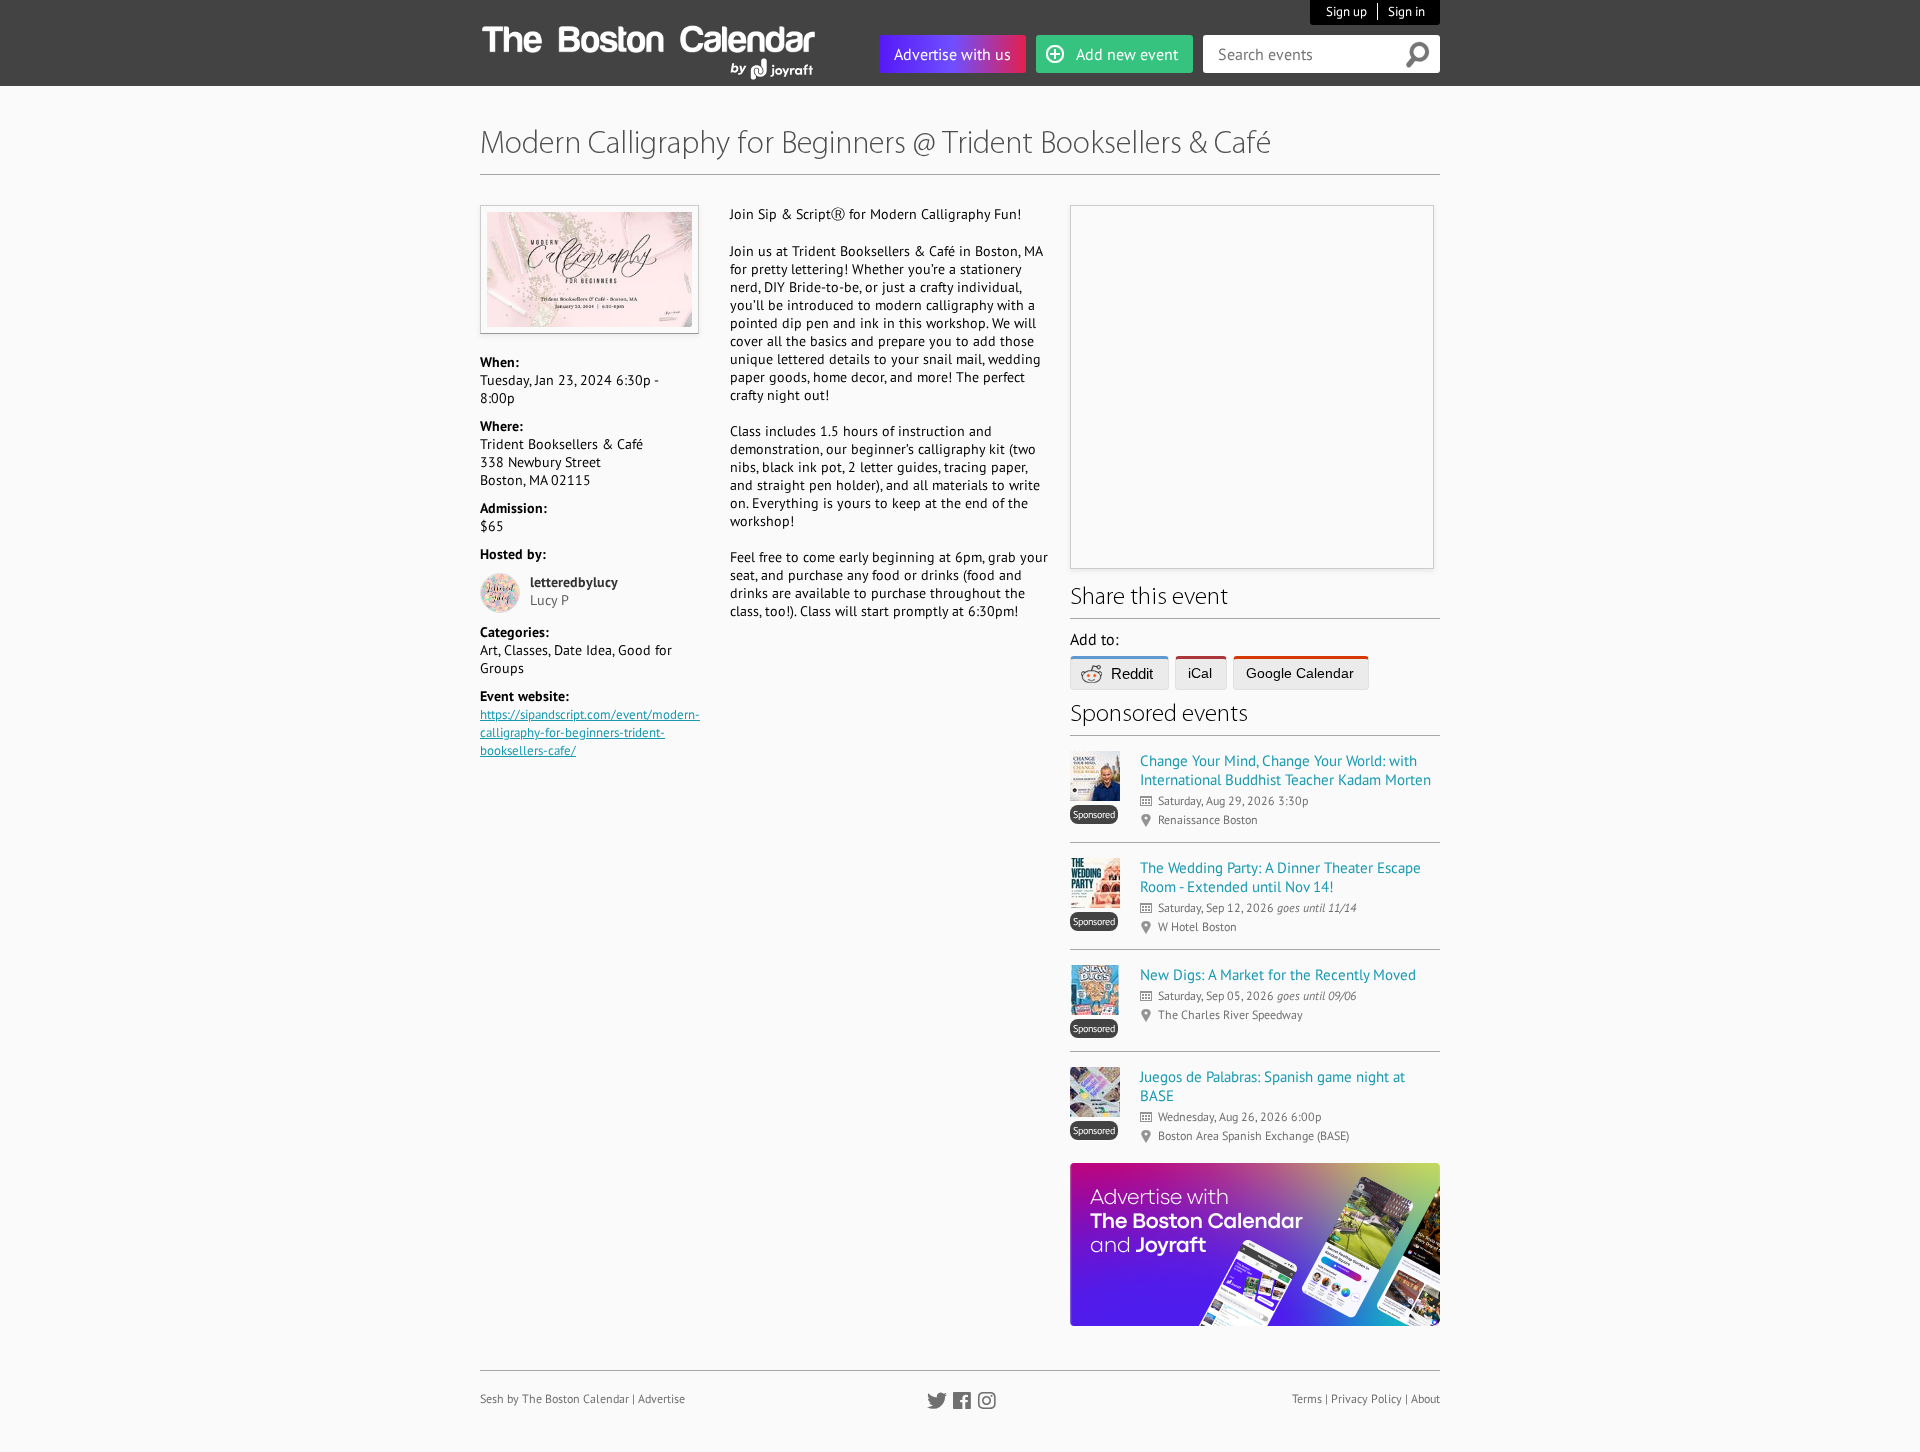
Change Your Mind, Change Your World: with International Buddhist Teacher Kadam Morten (1285, 770)
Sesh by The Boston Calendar (554, 1398)
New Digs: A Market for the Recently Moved (1278, 974)
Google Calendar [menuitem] (1300, 673)
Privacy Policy (1366, 1398)
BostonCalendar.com (648, 36)
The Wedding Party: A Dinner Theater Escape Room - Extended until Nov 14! (1280, 877)
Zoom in (588, 269)
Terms (1307, 1398)
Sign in (1406, 11)
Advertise (661, 1398)
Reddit (1132, 673)
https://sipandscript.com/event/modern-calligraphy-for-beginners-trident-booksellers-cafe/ (590, 732)
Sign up (1346, 11)
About (1425, 1398)
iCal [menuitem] (1200, 673)
